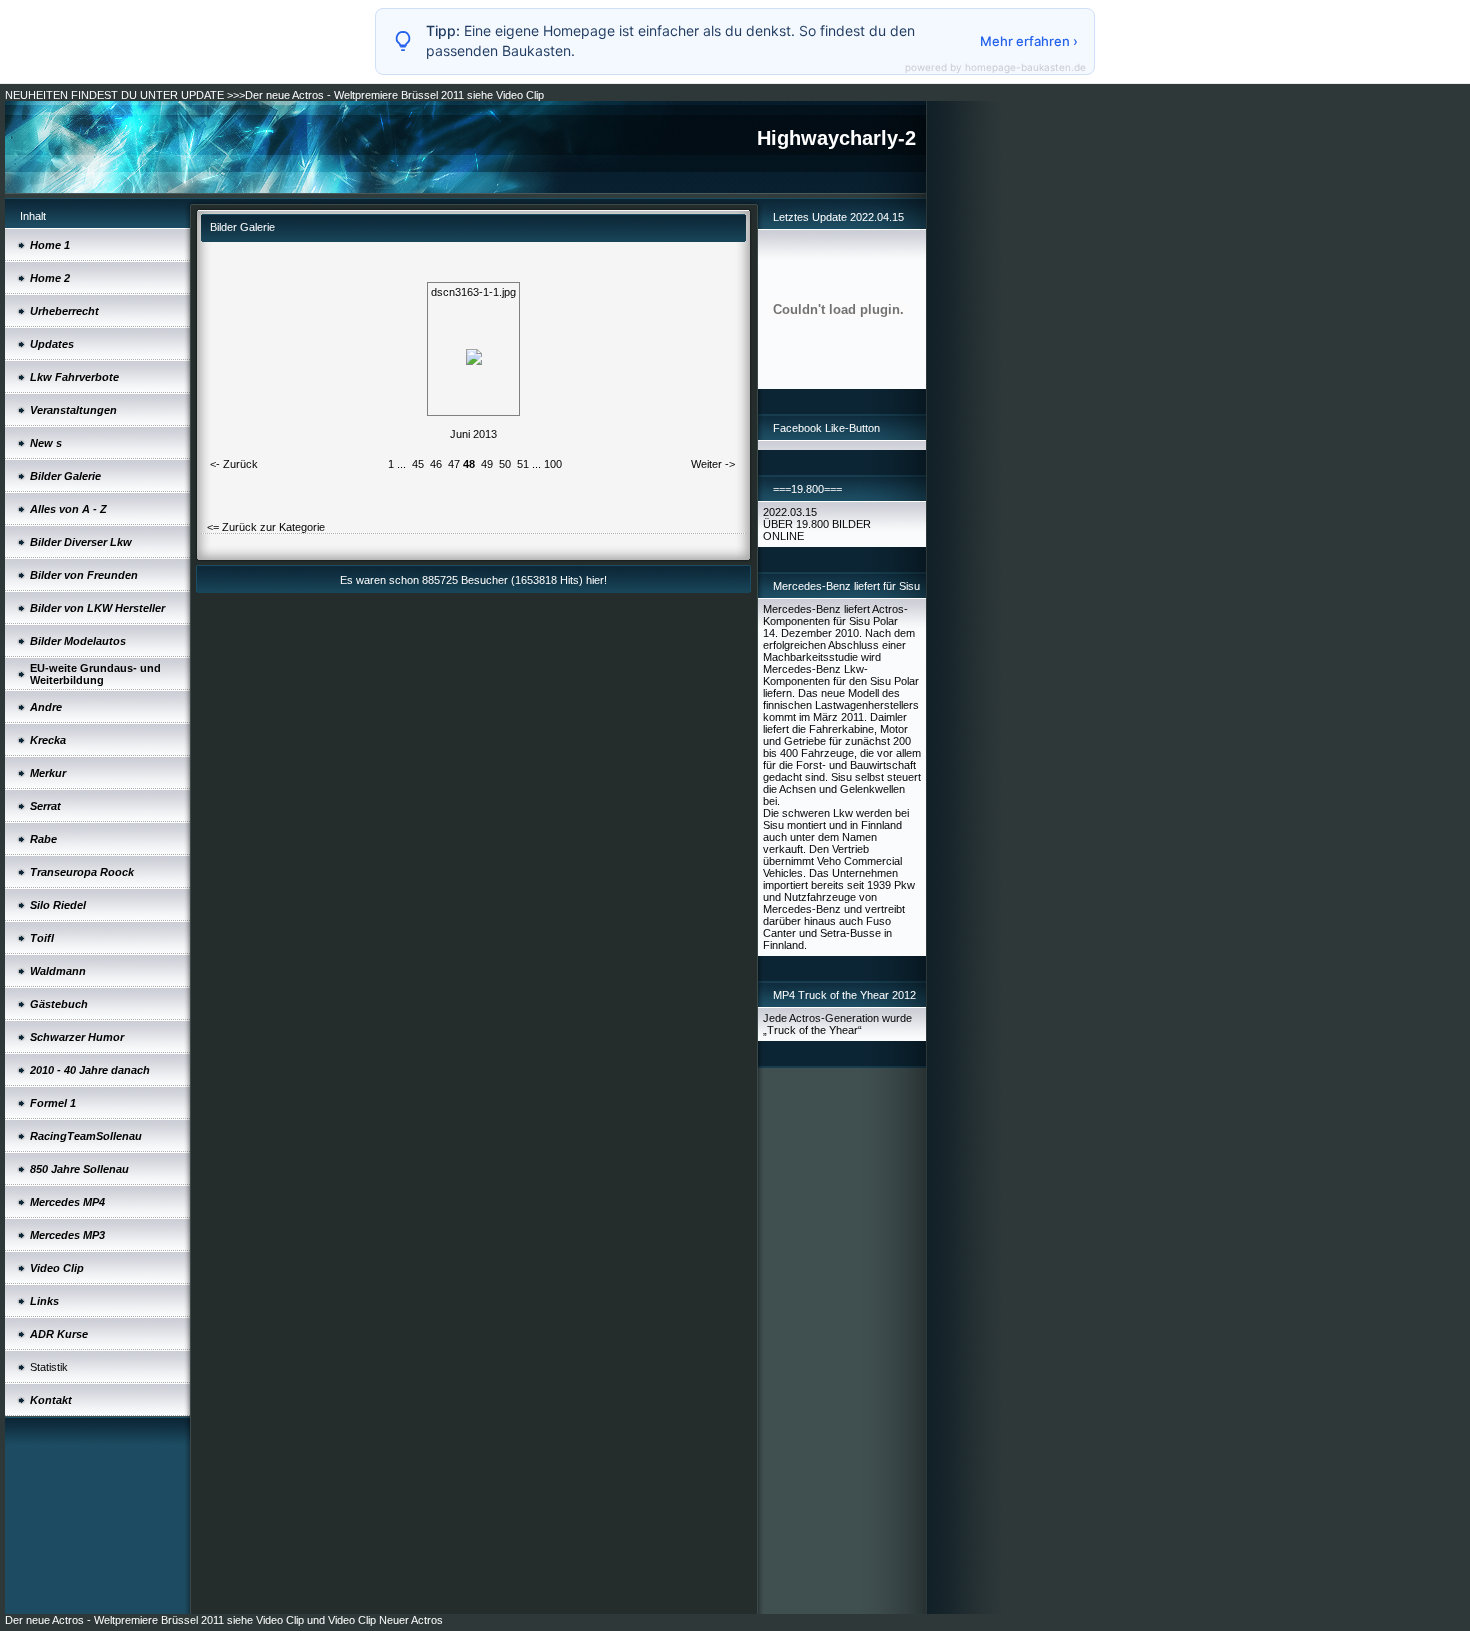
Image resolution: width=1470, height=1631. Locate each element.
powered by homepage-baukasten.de (995, 67)
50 (505, 464)
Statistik (49, 1367)
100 (553, 464)
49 (487, 464)
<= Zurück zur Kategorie (266, 527)
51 (523, 464)
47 (454, 464)
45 (418, 464)
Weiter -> (713, 464)
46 (436, 464)
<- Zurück (234, 464)
